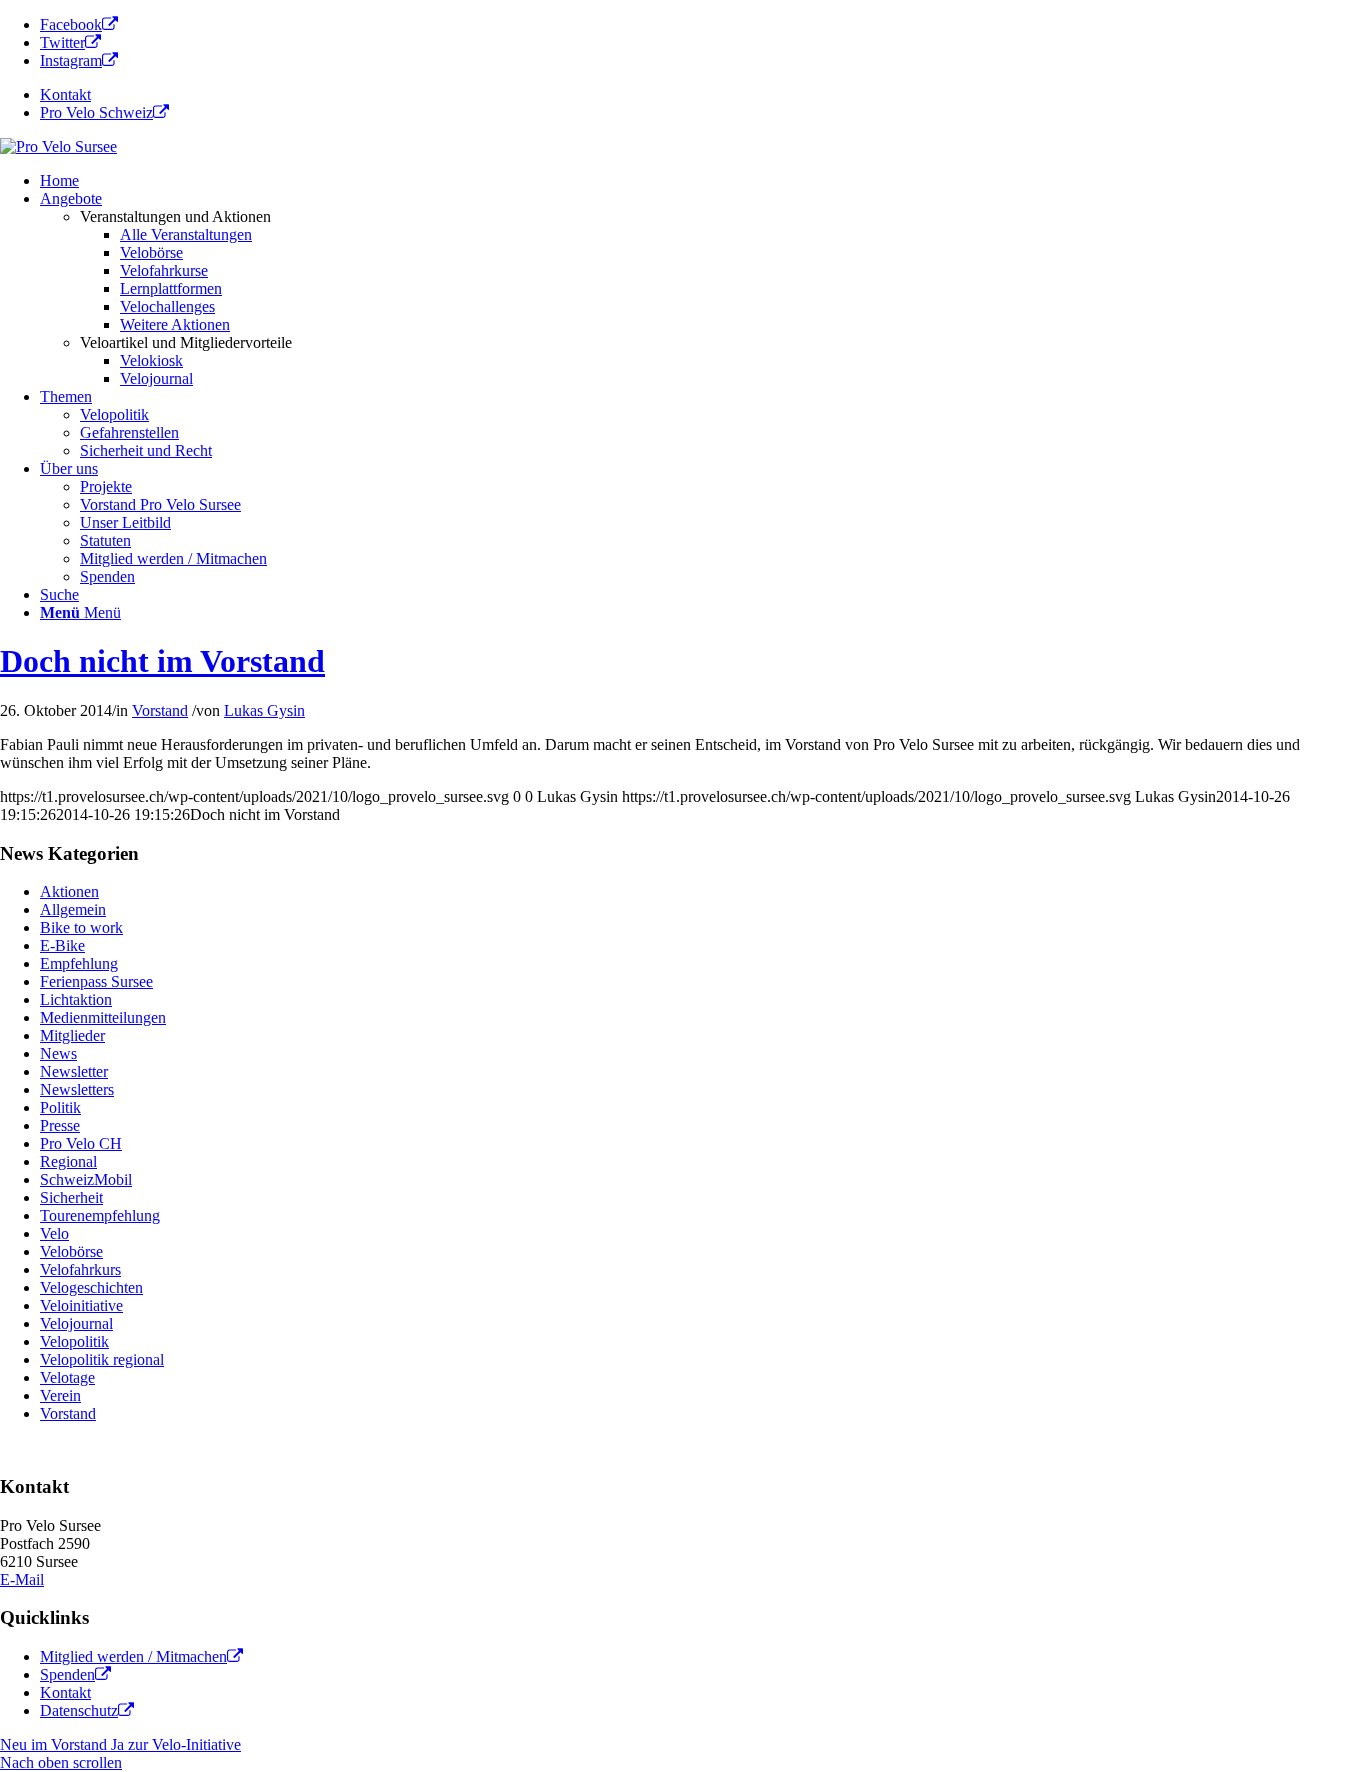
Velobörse (71, 1251)
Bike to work (81, 927)
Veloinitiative (81, 1305)
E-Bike (62, 945)
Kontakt (65, 94)
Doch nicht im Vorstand (162, 661)
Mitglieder (72, 1035)
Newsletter (74, 1071)
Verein (60, 1395)
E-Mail (22, 1579)
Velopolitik (74, 1341)
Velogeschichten (91, 1287)
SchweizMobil (86, 1179)
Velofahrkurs (80, 1269)
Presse (60, 1125)
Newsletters (77, 1089)
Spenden (67, 1674)
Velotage (67, 1377)
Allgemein (73, 909)
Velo (54, 1233)
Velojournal (76, 1323)
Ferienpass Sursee (96, 981)
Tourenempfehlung (100, 1215)
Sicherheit (71, 1197)
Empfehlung (79, 963)
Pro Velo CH (81, 1143)
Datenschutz (79, 1710)
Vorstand (160, 710)
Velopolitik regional (102, 1359)
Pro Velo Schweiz (96, 112)
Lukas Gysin (264, 710)
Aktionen (69, 891)
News (58, 1053)
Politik (60, 1107)
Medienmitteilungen (103, 1017)
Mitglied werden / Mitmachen (133, 1656)
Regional (68, 1161)
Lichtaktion (76, 999)
